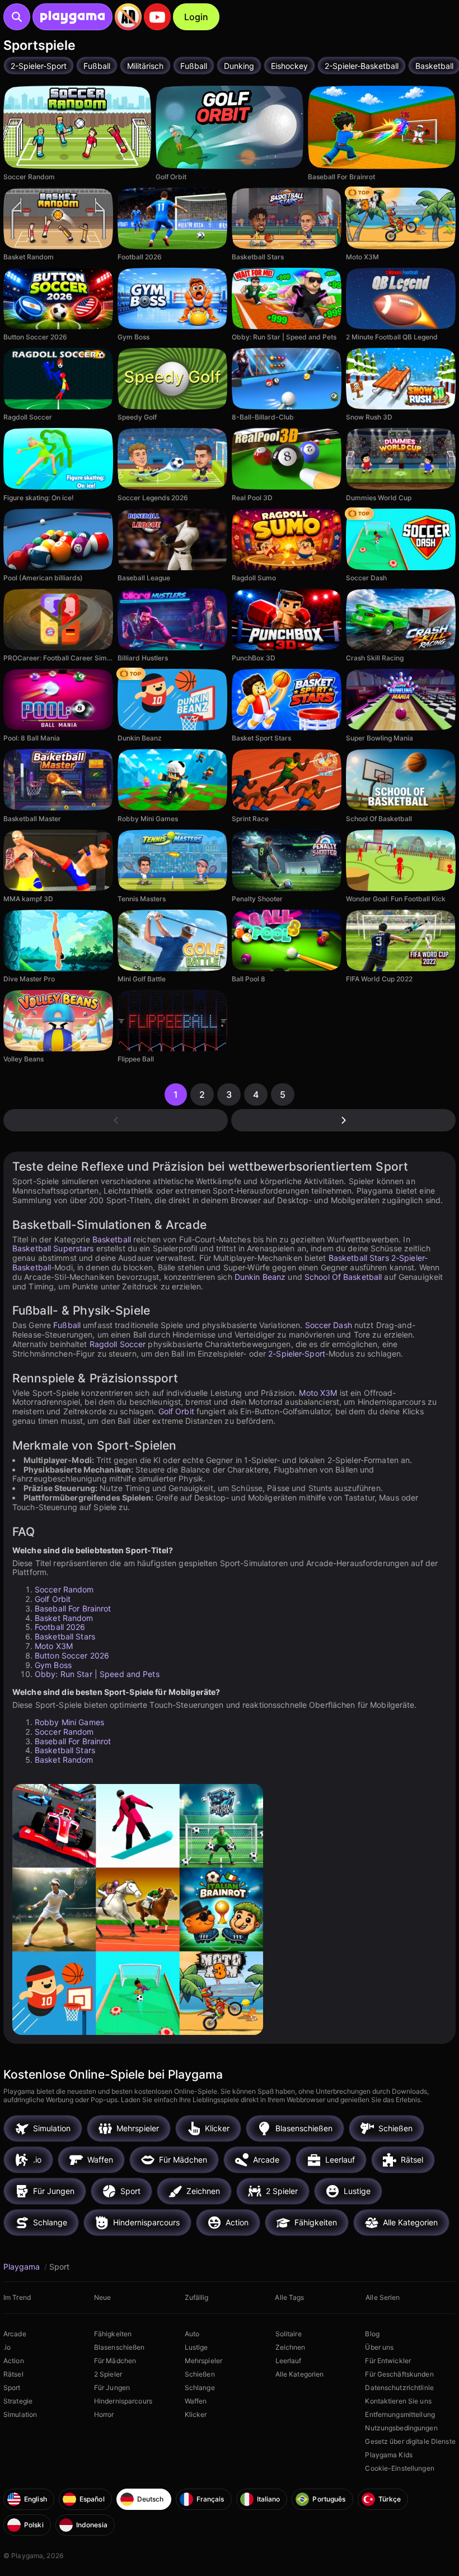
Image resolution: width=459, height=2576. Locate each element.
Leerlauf (289, 2361)
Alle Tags (289, 2297)
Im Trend (17, 2297)
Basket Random (64, 1618)
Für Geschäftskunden (399, 2374)
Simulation (20, 2414)
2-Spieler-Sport (297, 1354)
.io (7, 2347)
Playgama (23, 2267)
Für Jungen (112, 2388)
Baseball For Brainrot (73, 1608)
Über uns (379, 2347)
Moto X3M (318, 1393)
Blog (372, 2334)
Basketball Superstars (53, 1248)
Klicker (196, 2414)
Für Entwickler (388, 2361)
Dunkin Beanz (260, 1277)
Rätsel (13, 2374)
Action (14, 2361)
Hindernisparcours (123, 2401)
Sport (12, 2388)
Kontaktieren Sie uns (398, 2401)
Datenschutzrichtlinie (399, 2388)
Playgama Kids (389, 2455)
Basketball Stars (359, 1258)
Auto (192, 2334)
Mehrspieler (203, 2361)
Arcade (15, 2334)
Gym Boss (53, 1665)
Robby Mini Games (69, 1722)
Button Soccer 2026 (72, 1655)
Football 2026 (60, 1627)
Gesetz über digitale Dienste (410, 2441)
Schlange (200, 2388)
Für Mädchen (115, 2361)
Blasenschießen (120, 2347)
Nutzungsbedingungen (401, 2428)
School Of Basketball (343, 1277)
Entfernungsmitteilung (400, 2414)
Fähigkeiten (113, 2334)
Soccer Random (64, 1589)
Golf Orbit (176, 1411)
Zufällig (197, 2297)
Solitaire (289, 2334)
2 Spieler (108, 2374)
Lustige (196, 2347)
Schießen (200, 2374)
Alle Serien (383, 2297)
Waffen (196, 2401)
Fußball (67, 1325)
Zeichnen (291, 2347)
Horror (104, 2414)
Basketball (112, 1239)
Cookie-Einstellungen (399, 2468)
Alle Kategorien (300, 2374)
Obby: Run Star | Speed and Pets (97, 1674)
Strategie (18, 2401)
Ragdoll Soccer (118, 1344)
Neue (102, 2297)
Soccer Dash (329, 1325)
